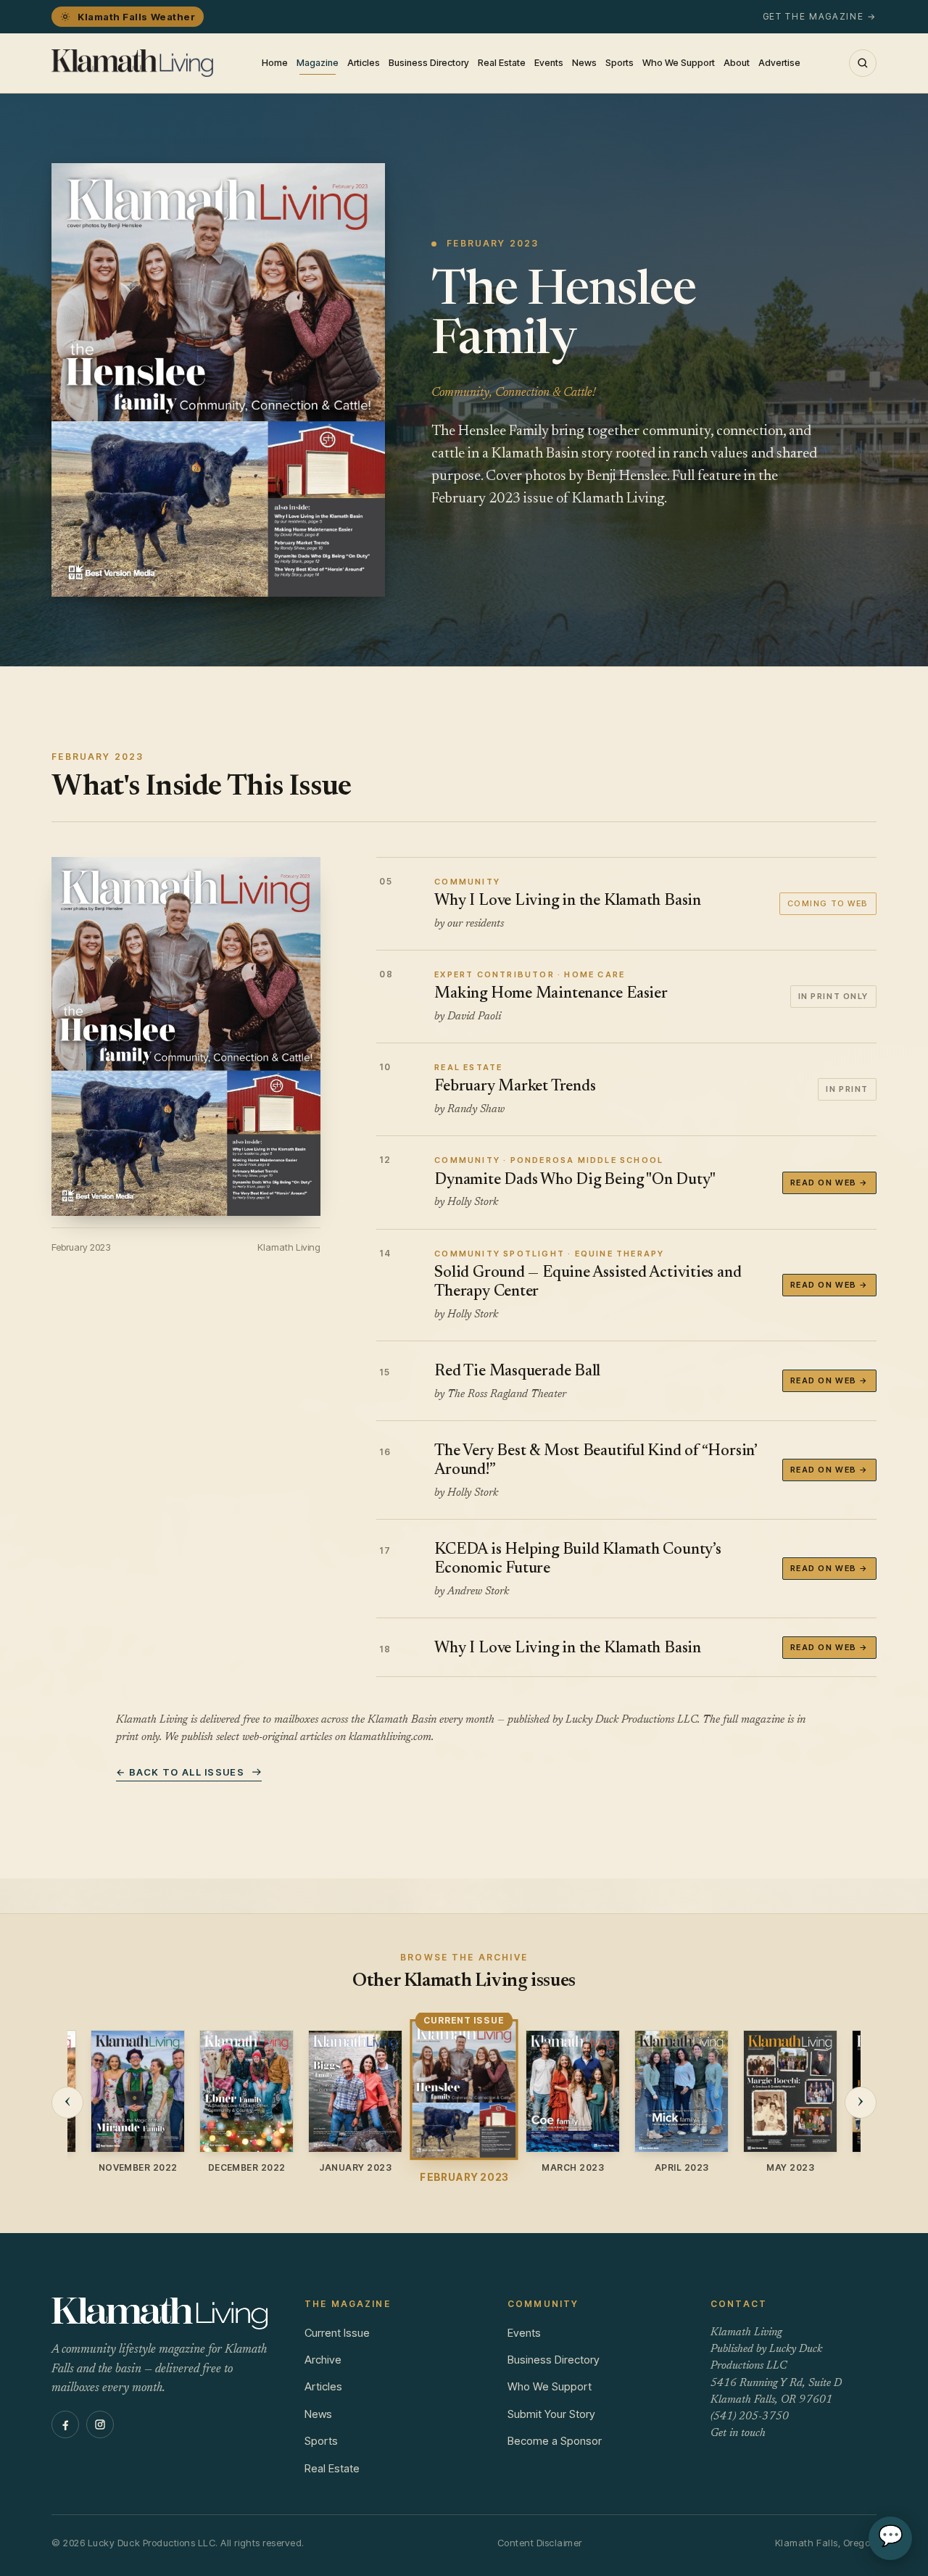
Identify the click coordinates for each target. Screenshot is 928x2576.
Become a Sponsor (555, 2441)
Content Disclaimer (540, 2543)
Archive (323, 2360)
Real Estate (502, 63)
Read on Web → (829, 1183)
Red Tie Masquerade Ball (517, 1372)
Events (549, 63)
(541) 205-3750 (750, 2417)
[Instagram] (100, 2424)
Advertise (779, 63)
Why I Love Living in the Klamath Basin (568, 1649)
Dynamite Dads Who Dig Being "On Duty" (575, 1180)
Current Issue (337, 2333)
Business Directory (429, 63)
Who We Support (679, 63)
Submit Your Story (551, 2414)
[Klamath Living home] (132, 63)
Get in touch (738, 2434)
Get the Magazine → (820, 16)
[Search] (863, 63)
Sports (620, 63)
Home (275, 63)
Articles (364, 63)
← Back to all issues (180, 1772)
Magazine (318, 63)
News (584, 63)
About (737, 63)
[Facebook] (65, 2424)
